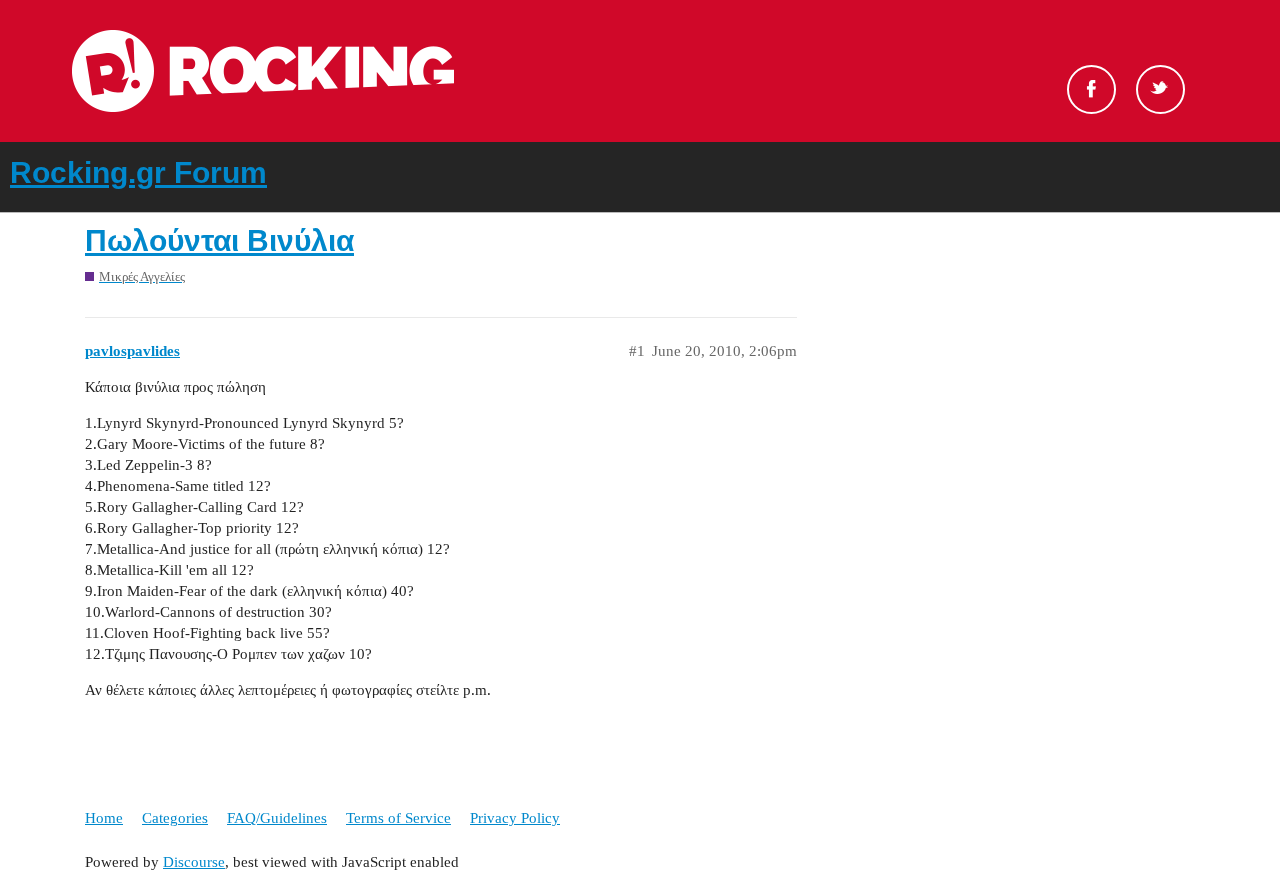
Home (104, 818)
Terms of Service (398, 818)
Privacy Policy (515, 818)
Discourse (194, 862)
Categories (175, 818)
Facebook (1091, 89)
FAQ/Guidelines (277, 818)
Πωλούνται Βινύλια (219, 240)
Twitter (1160, 89)
